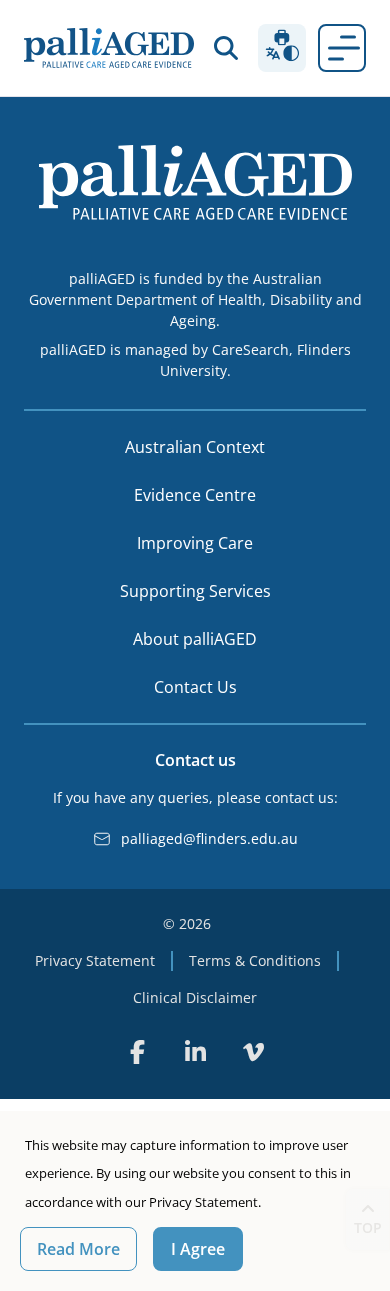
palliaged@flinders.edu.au (209, 838)
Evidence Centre (195, 495)
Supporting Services (195, 591)
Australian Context (195, 447)
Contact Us (195, 687)
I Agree (198, 1249)
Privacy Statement (95, 960)
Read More (78, 1249)
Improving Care (195, 543)
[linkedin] (195, 1052)
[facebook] (137, 1052)
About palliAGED (195, 639)
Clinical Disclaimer (195, 997)
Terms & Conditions (255, 960)
